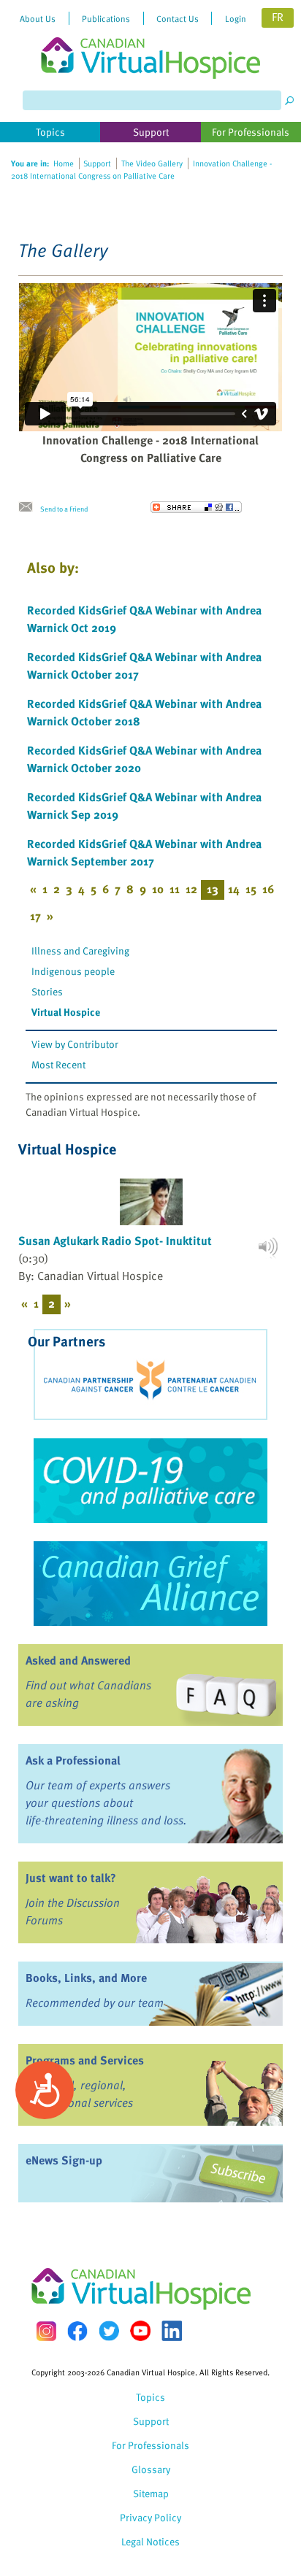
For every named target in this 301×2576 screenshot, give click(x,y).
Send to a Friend (64, 509)
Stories (47, 991)
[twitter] (109, 2331)
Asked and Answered (78, 1660)
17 (35, 916)
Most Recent (58, 1064)
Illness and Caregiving (80, 950)
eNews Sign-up (64, 2160)
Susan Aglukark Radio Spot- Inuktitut (115, 1241)
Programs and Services (85, 2060)
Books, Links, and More (86, 1978)
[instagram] (46, 2331)
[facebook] (77, 2331)
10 (158, 889)
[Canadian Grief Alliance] (150, 1584)
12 (191, 889)
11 (175, 889)
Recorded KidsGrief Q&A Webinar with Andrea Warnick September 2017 (144, 852)
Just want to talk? (71, 1878)
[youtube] (140, 2331)
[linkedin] (172, 2331)
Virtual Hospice (66, 1012)
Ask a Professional (73, 1760)
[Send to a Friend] (29, 507)
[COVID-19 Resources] (150, 1481)
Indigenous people (73, 971)
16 (268, 889)
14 (234, 889)
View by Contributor (75, 1044)
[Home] (150, 39)
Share (196, 507)
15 (251, 889)
